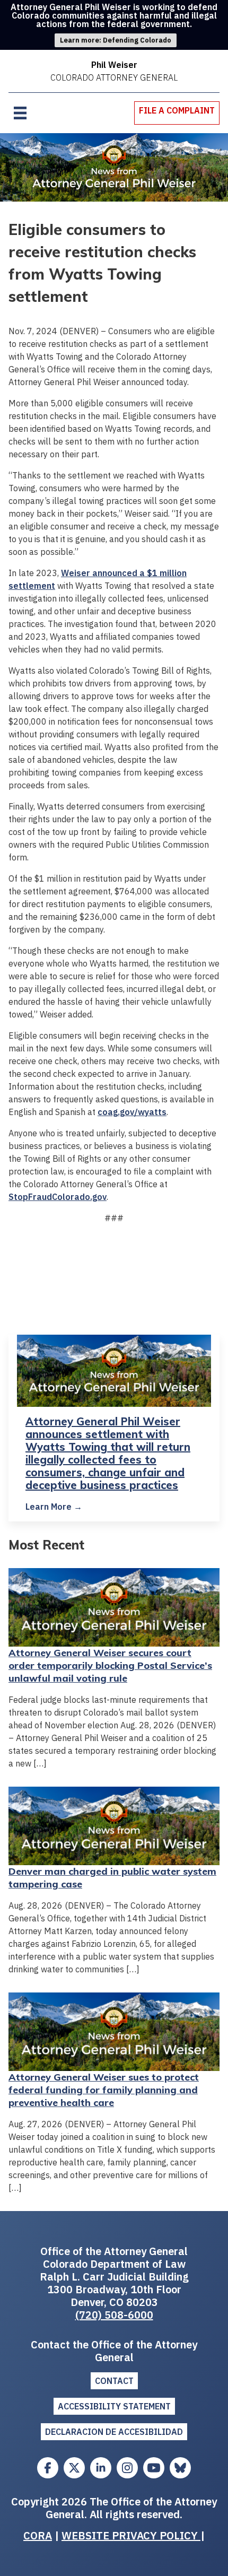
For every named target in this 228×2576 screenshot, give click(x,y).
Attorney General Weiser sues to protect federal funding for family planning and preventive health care (104, 2090)
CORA (38, 2535)
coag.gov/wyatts (132, 1112)
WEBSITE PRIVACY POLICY (131, 2535)
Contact (114, 2381)
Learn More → (54, 1507)
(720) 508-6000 (114, 2315)
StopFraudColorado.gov (58, 1197)
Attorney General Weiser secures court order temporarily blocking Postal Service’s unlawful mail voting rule (110, 1665)
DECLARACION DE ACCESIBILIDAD (114, 2432)
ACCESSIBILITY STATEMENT (114, 2406)
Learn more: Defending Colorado (116, 40)
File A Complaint (177, 110)
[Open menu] (20, 113)
